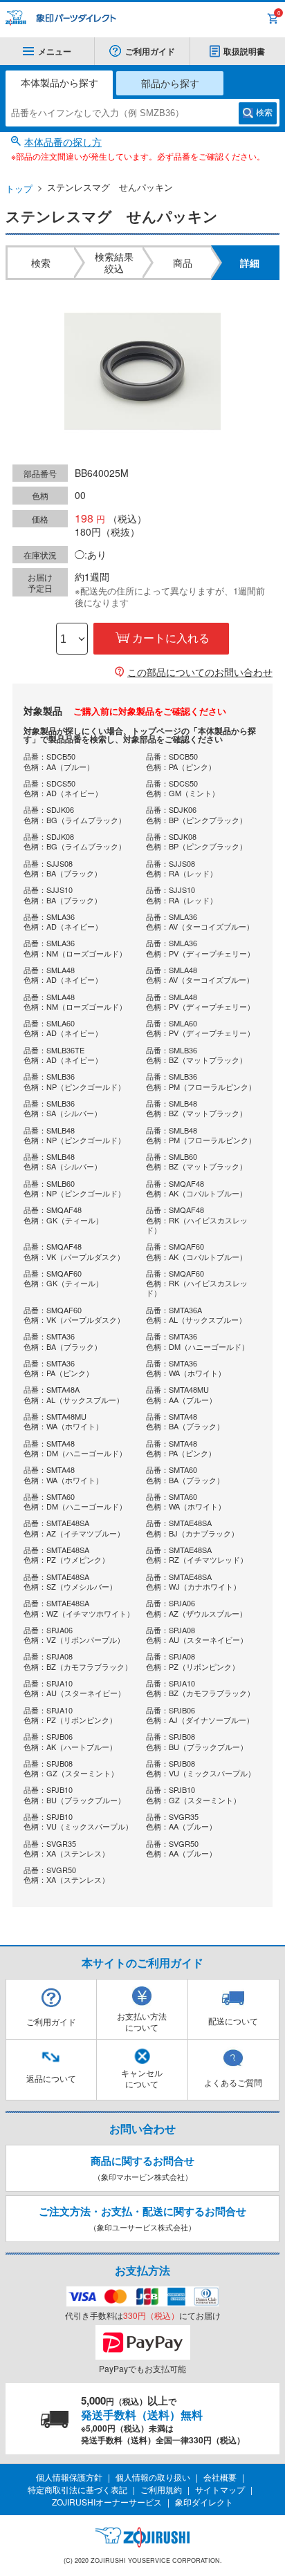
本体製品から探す (59, 82)
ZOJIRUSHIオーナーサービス (107, 2502)
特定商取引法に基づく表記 (77, 2489)
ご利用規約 (161, 2489)
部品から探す (170, 83)
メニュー (55, 51)
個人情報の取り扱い (153, 2477)
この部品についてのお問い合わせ (200, 672)
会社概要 (220, 2477)
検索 (264, 113)
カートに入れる (171, 638)
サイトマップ (220, 2489)
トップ (19, 188)
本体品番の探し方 (63, 142)
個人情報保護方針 (69, 2477)
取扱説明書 (244, 51)
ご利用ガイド (150, 51)
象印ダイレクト (204, 2502)
